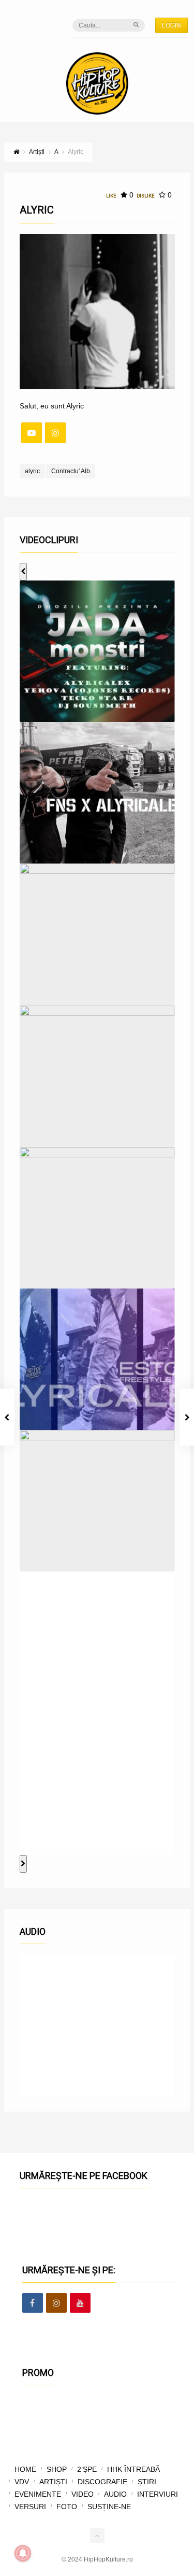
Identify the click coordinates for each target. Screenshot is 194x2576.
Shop (57, 2469)
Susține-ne (109, 2507)
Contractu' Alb (71, 471)
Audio (115, 2494)
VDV (22, 2482)
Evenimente (38, 2494)
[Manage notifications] (23, 2553)
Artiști (53, 2482)
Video (83, 2494)
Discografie (102, 2482)
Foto (67, 2507)
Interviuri (158, 2494)
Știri (147, 2482)
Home (25, 2469)
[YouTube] (32, 433)
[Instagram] (55, 433)
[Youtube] (80, 2303)
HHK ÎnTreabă (133, 2469)
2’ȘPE (87, 2469)
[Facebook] (33, 2303)
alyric (32, 471)
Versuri (30, 2507)
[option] (97, 651)
